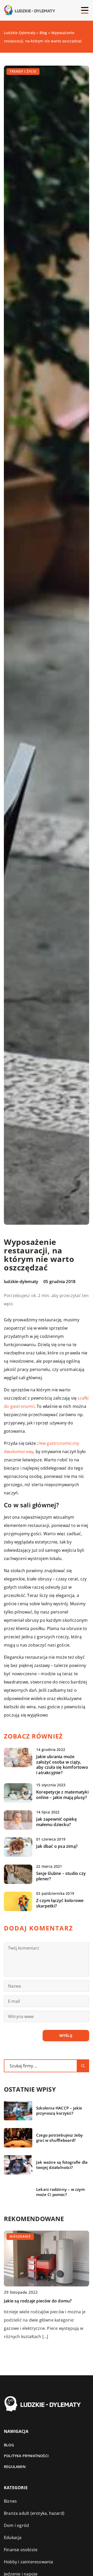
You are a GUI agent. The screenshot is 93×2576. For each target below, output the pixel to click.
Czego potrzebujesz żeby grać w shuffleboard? (60, 2138)
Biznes (10, 2501)
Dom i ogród (16, 2525)
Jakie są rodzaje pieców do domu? (38, 2301)
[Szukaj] (83, 2066)
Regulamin (15, 2467)
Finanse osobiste (21, 2550)
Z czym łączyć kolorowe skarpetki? (60, 1903)
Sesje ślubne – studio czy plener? (61, 1876)
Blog (9, 2445)
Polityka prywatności (26, 2456)
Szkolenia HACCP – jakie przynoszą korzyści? (59, 2111)
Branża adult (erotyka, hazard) (34, 2513)
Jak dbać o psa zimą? (57, 1846)
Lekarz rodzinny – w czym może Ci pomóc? (60, 2192)
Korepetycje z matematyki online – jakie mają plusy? (62, 1795)
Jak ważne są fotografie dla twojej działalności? (62, 2165)
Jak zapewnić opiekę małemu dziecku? (56, 1822)
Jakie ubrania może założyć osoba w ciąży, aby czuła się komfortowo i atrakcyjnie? (62, 1765)
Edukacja (13, 2538)
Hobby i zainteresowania (29, 2562)
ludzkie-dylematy (21, 1282)
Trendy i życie (23, 71)
